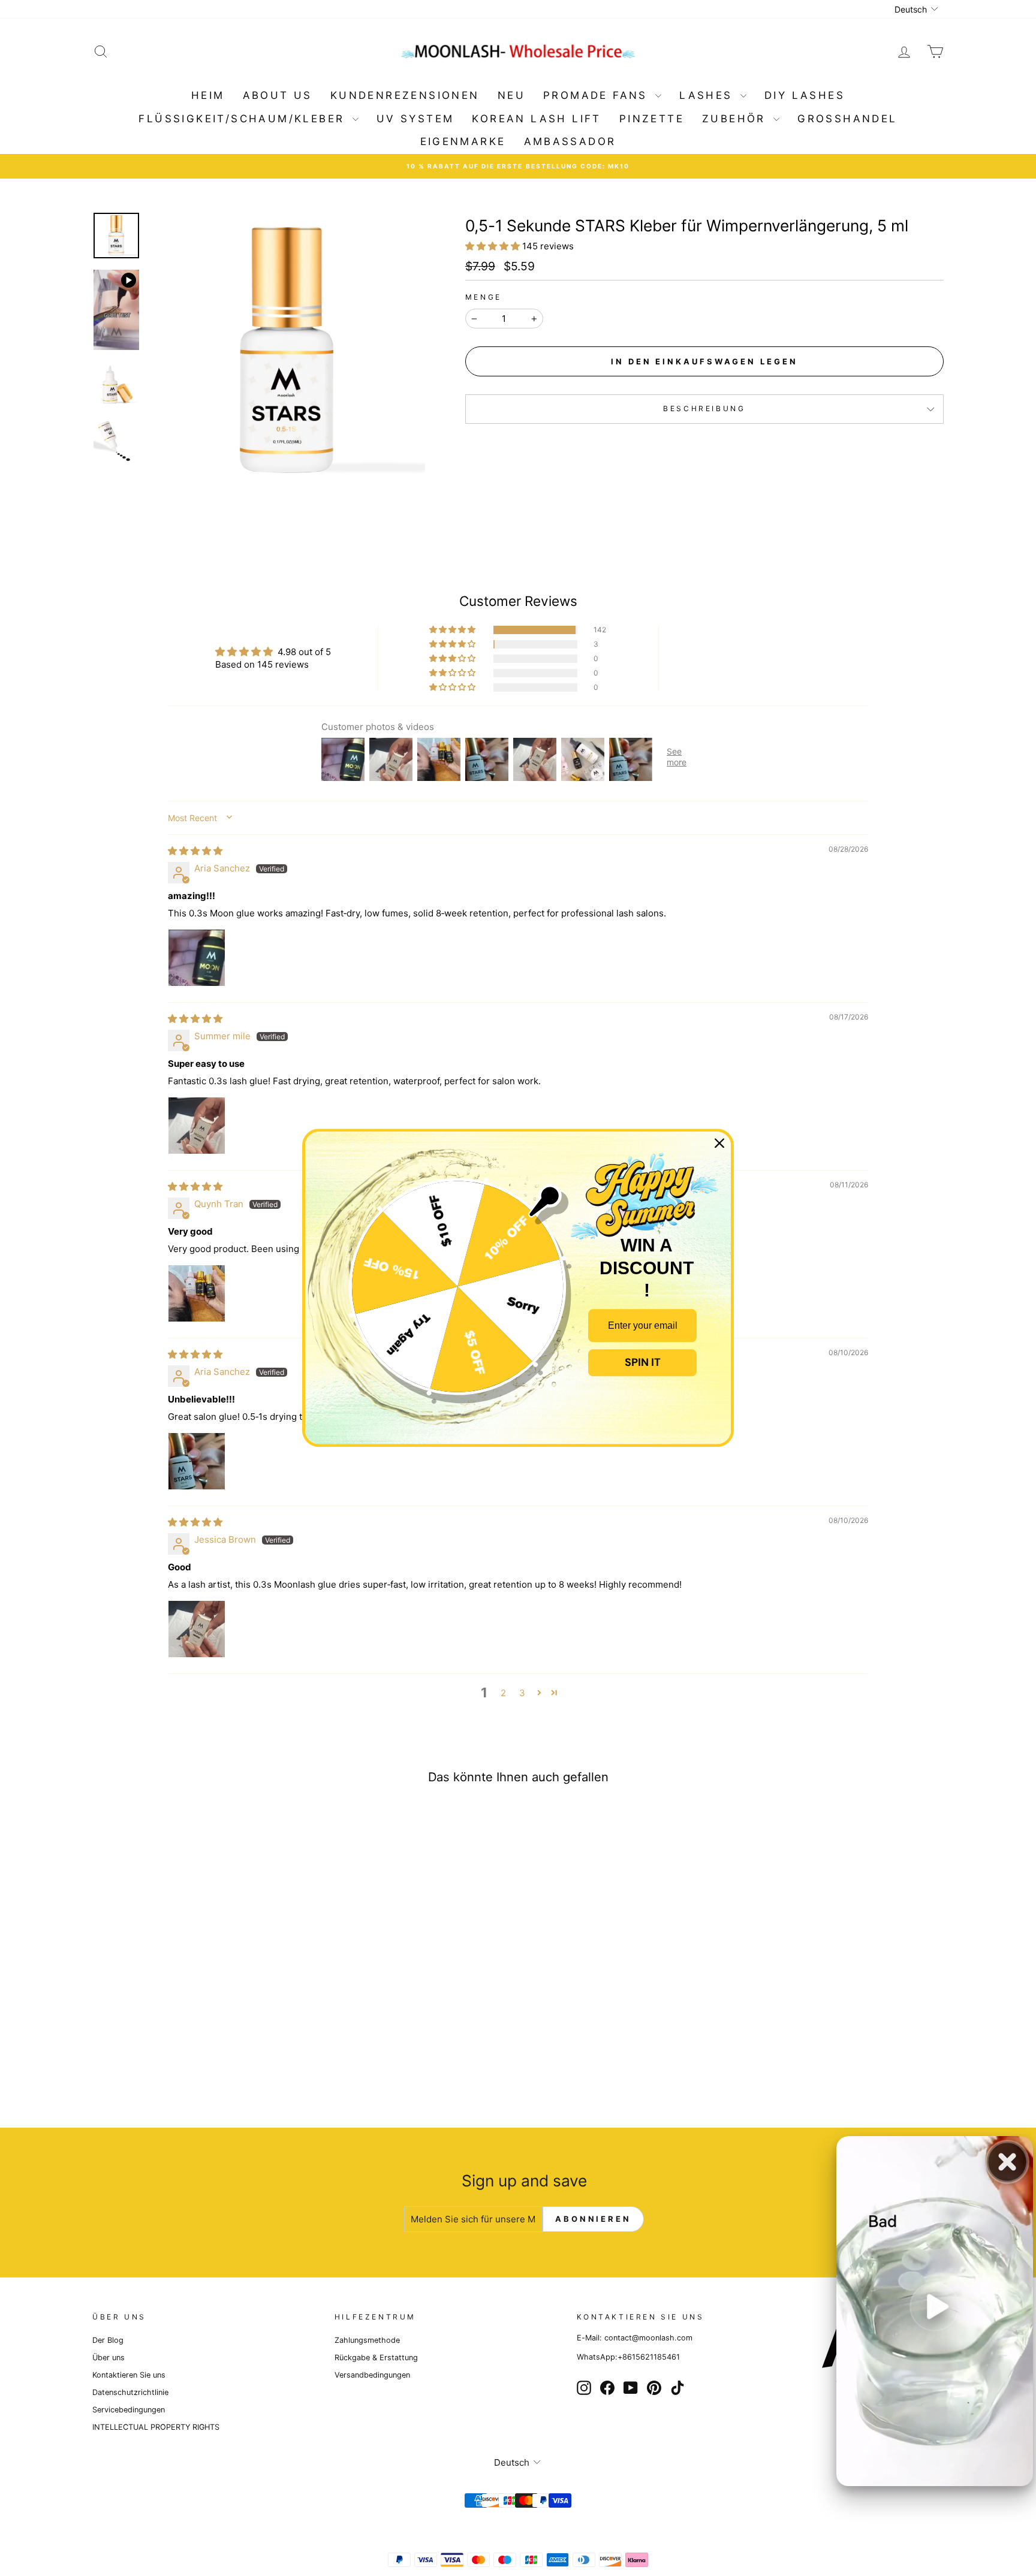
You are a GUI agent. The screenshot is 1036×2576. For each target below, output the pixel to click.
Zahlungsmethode (367, 2340)
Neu (511, 95)
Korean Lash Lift (536, 119)
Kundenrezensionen (405, 95)
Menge (484, 297)
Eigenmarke (463, 141)
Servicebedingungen (129, 2410)
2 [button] (503, 1693)
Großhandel (847, 119)
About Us (278, 95)
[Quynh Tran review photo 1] (197, 1293)
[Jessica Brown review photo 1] (197, 1629)
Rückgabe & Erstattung (376, 2358)
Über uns (109, 2358)
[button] (494, 246)
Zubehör (736, 119)
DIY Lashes (805, 95)
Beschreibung (704, 408)
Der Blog (108, 2340)
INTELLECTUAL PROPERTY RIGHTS (156, 2427)
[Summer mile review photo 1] (197, 1126)
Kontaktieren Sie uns (129, 2375)
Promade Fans (598, 95)
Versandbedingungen (372, 2375)
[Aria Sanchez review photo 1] (197, 958)
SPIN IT (643, 1362)
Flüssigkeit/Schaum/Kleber (244, 119)
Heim (208, 95)
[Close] (719, 1143)
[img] (195, 851)
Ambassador (570, 141)
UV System (415, 119)
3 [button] (522, 1693)
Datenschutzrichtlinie (130, 2392)
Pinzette (652, 119)
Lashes (708, 95)
